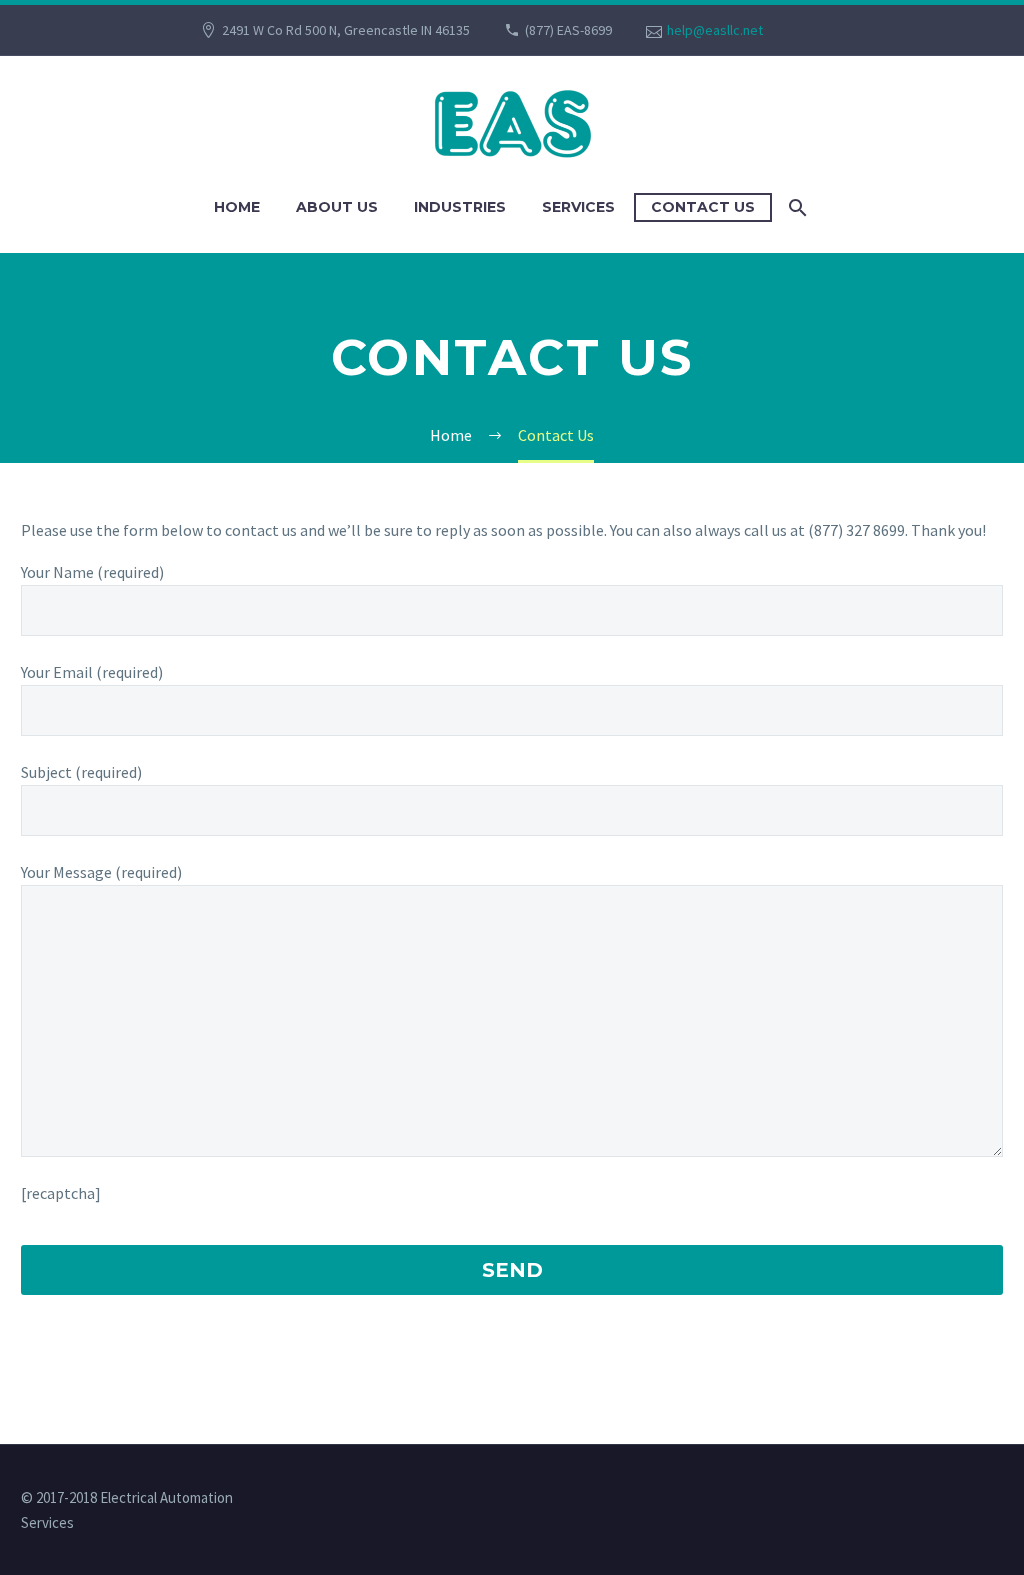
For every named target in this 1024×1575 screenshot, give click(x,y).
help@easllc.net (715, 30)
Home (237, 207)
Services (578, 207)
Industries (460, 207)
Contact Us (703, 207)
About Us (337, 207)
